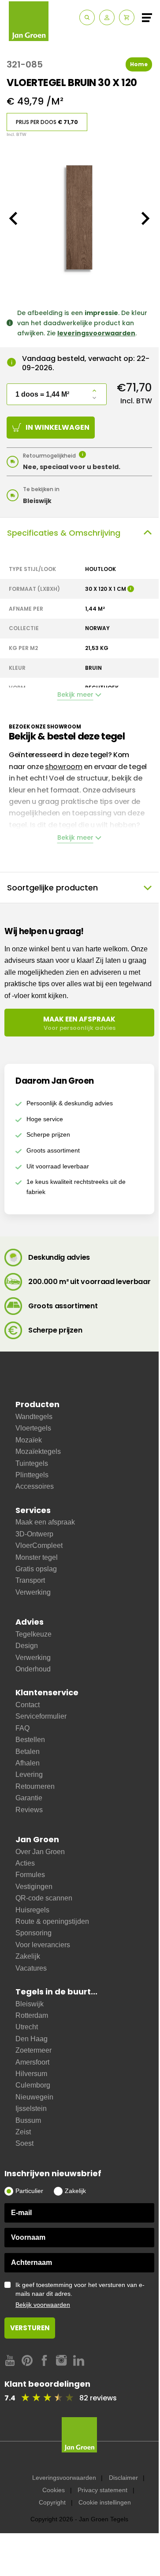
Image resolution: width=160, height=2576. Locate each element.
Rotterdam (32, 2015)
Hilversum (31, 2074)
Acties (25, 1863)
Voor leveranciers (43, 1945)
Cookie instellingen (105, 2502)
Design (27, 1646)
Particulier (29, 2191)
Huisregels (32, 1910)
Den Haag (32, 2039)
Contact (28, 1705)
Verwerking (33, 1592)
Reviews (29, 1810)
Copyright (52, 2502)
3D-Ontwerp (34, 1534)
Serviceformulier (41, 1716)
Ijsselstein (31, 2108)
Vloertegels (33, 1428)
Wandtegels (34, 1417)
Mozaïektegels (38, 1451)
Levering (29, 1774)
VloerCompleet (39, 1545)
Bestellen (30, 1740)
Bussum (28, 2120)
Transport (30, 1580)
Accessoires (35, 1486)
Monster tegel (37, 1557)
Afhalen (28, 1763)
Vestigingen (34, 1887)
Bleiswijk (30, 2004)
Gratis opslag (36, 1569)
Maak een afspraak (45, 1522)
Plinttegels (32, 1475)
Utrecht (27, 2027)
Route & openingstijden (52, 1921)
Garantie (29, 1798)
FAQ (22, 1728)
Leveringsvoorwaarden (64, 2478)
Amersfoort (32, 2062)
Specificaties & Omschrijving (64, 533)
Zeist (23, 2132)
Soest (24, 2143)
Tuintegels (32, 1463)
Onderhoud (33, 1669)
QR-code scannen (44, 1898)
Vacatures (31, 1968)
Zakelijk (28, 1956)
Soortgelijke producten (52, 888)
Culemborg (33, 2085)
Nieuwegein (34, 2097)
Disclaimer (123, 2478)
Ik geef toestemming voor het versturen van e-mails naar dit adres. (80, 2295)
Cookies (54, 2490)
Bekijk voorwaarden (43, 2305)
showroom (64, 767)
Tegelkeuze (33, 1634)
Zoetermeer (33, 2050)
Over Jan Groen (40, 1852)
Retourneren (35, 1786)
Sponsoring (33, 1933)
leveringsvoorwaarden (96, 333)
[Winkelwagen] (127, 17)
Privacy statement (102, 2490)
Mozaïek (29, 1440)
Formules (30, 1875)
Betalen (28, 1752)
